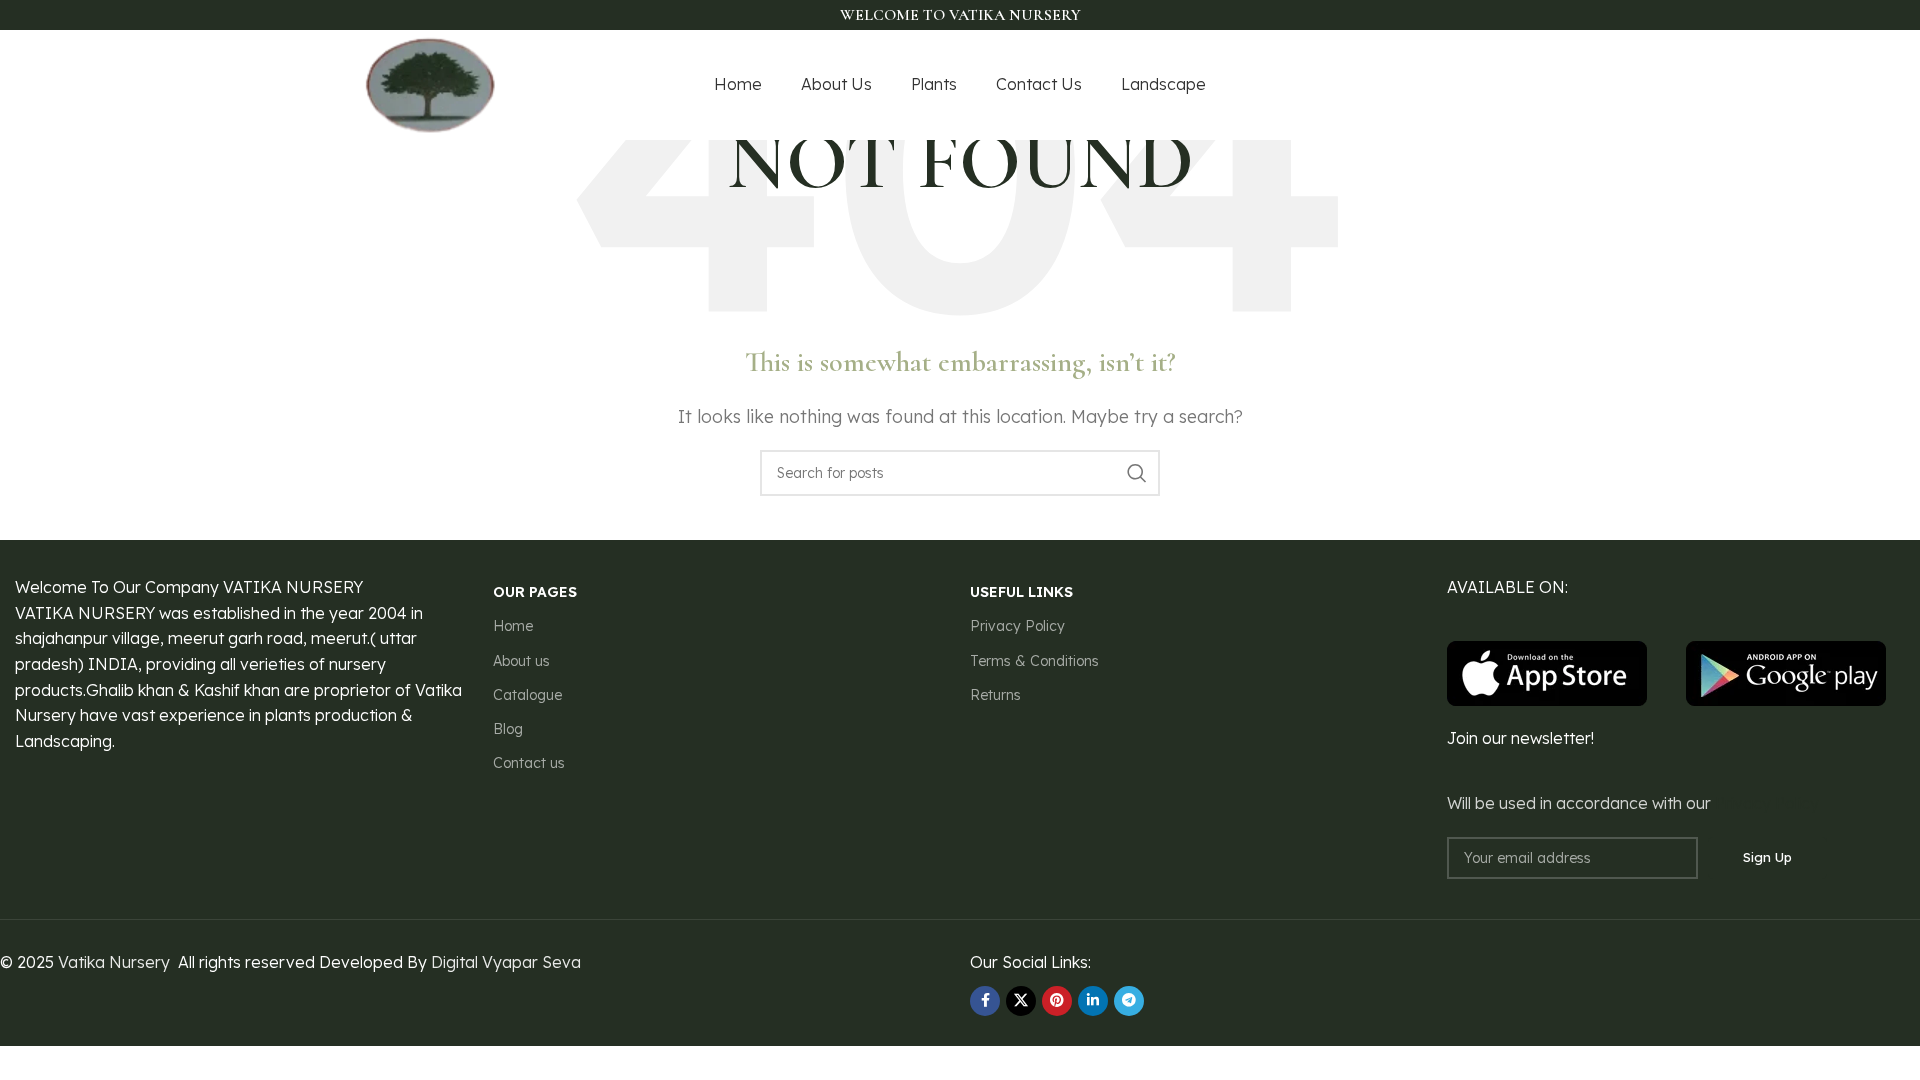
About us (521, 661)
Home (513, 626)
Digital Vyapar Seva (506, 962)
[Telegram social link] (1129, 1001)
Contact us (529, 763)
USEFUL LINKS (1021, 592)
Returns (995, 695)
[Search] (1137, 473)
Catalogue (527, 695)
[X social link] (1465, 85)
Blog (508, 729)
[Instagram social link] (1490, 85)
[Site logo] (431, 83)
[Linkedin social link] (1093, 1001)
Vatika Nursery (114, 962)
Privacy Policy (1017, 626)
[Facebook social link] (1441, 85)
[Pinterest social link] (1543, 85)
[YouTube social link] (1516, 85)
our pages (535, 592)
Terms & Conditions (1034, 661)
